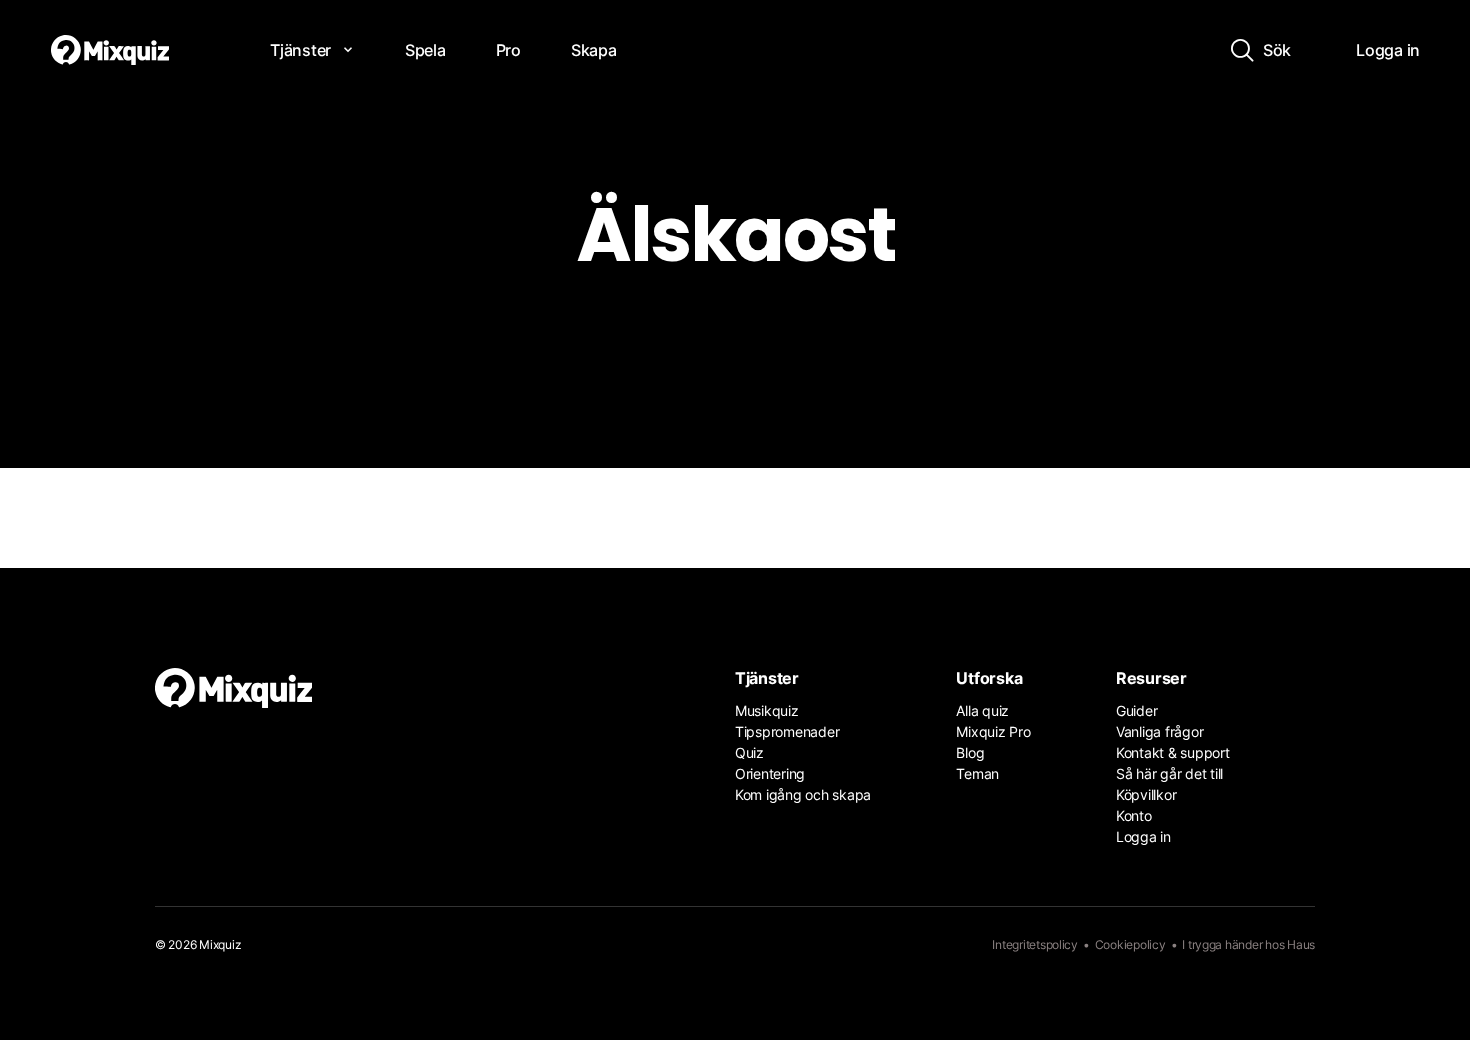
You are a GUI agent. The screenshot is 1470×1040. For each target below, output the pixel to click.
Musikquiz (767, 710)
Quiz (749, 752)
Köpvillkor (1146, 794)
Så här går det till (1169, 773)
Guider (1136, 710)
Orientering (770, 773)
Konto (1134, 815)
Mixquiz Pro (993, 731)
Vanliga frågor (1159, 731)
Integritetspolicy (1035, 944)
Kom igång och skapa (803, 794)
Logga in (1143, 836)
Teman (977, 773)
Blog (970, 752)
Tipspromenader (787, 731)
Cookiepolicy (1130, 944)
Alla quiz (982, 710)
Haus (1301, 944)
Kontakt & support (1173, 752)
